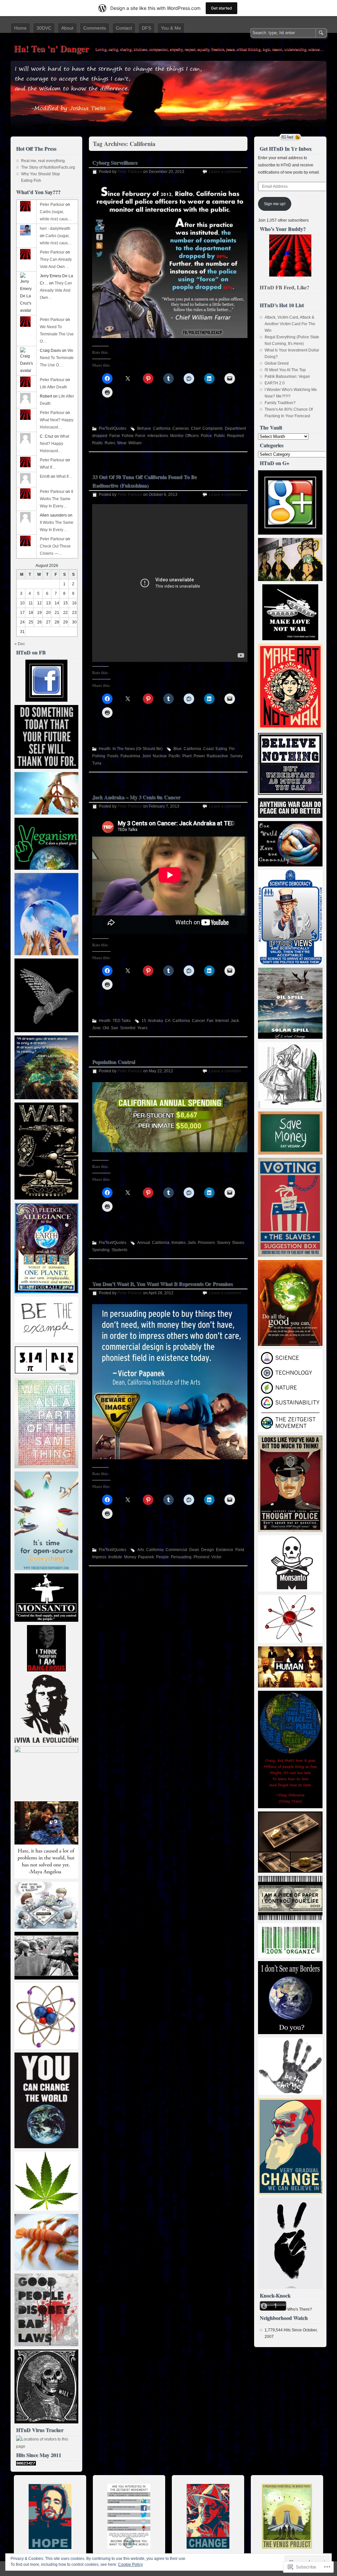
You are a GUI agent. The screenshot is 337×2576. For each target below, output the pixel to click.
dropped (100, 436)
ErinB (45, 476)
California (162, 428)
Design (207, 1550)
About (67, 28)
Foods (113, 756)
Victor (216, 1557)
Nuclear (160, 756)
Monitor (177, 436)
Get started (221, 8)
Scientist (128, 1028)
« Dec (20, 644)
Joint (146, 756)
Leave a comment (225, 172)
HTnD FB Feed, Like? (285, 287)
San (115, 1028)
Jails (192, 1243)
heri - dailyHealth (55, 229)
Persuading (181, 1557)
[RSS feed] (290, 137)
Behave (144, 428)
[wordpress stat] (26, 2464)
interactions (158, 436)
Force (140, 436)
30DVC (44, 28)
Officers (192, 436)
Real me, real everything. (43, 161)
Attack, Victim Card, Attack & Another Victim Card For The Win (290, 324)
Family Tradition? (280, 403)
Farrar (115, 436)
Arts (141, 1550)
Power (199, 756)
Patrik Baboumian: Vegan (287, 377)
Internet (222, 1021)
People (162, 1557)
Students (119, 1250)
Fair (210, 1021)
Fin (232, 749)
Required (235, 436)
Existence (225, 1550)
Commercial (176, 1550)
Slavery (223, 1243)
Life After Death (53, 387)
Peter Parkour (130, 172)
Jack (235, 1021)
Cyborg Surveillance (115, 162)
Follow (128, 436)
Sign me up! (275, 204)
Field (240, 1550)
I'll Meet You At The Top (285, 370)
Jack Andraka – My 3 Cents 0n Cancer (136, 797)
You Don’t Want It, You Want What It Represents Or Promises (162, 1284)
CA (168, 1021)
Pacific (174, 756)
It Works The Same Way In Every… (56, 499)
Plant (187, 756)
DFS (146, 28)
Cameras (181, 428)
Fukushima (130, 756)
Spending (101, 1250)
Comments (95, 28)
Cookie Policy (130, 2564)
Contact (124, 28)
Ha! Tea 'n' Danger (51, 49)
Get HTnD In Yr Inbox (286, 148)
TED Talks (122, 1021)
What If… (48, 467)
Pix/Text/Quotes (113, 428)
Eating (221, 749)
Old (106, 1028)
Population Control (114, 1062)
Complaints (213, 428)
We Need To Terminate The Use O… (57, 334)
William (135, 443)
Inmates (179, 1243)
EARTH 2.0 (275, 383)
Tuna (97, 763)
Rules (110, 443)
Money (130, 1557)
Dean (194, 1550)
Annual (144, 1243)
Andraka (155, 1021)
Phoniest (201, 1557)
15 (144, 1021)
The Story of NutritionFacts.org (48, 167)
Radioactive (217, 756)
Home (20, 28)
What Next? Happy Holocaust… (54, 444)
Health (105, 749)
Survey (236, 756)
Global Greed (277, 363)
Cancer (198, 1021)
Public (220, 436)
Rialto (97, 443)
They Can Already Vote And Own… (56, 290)
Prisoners (206, 1243)
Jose (96, 1028)
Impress (99, 1557)
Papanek (146, 1557)
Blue (178, 749)
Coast (208, 749)
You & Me (171, 28)
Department (235, 428)
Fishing (99, 756)
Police (206, 436)
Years (142, 1028)
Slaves (238, 1243)
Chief (196, 428)
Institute (115, 1557)
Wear (122, 443)
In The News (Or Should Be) (138, 749)
